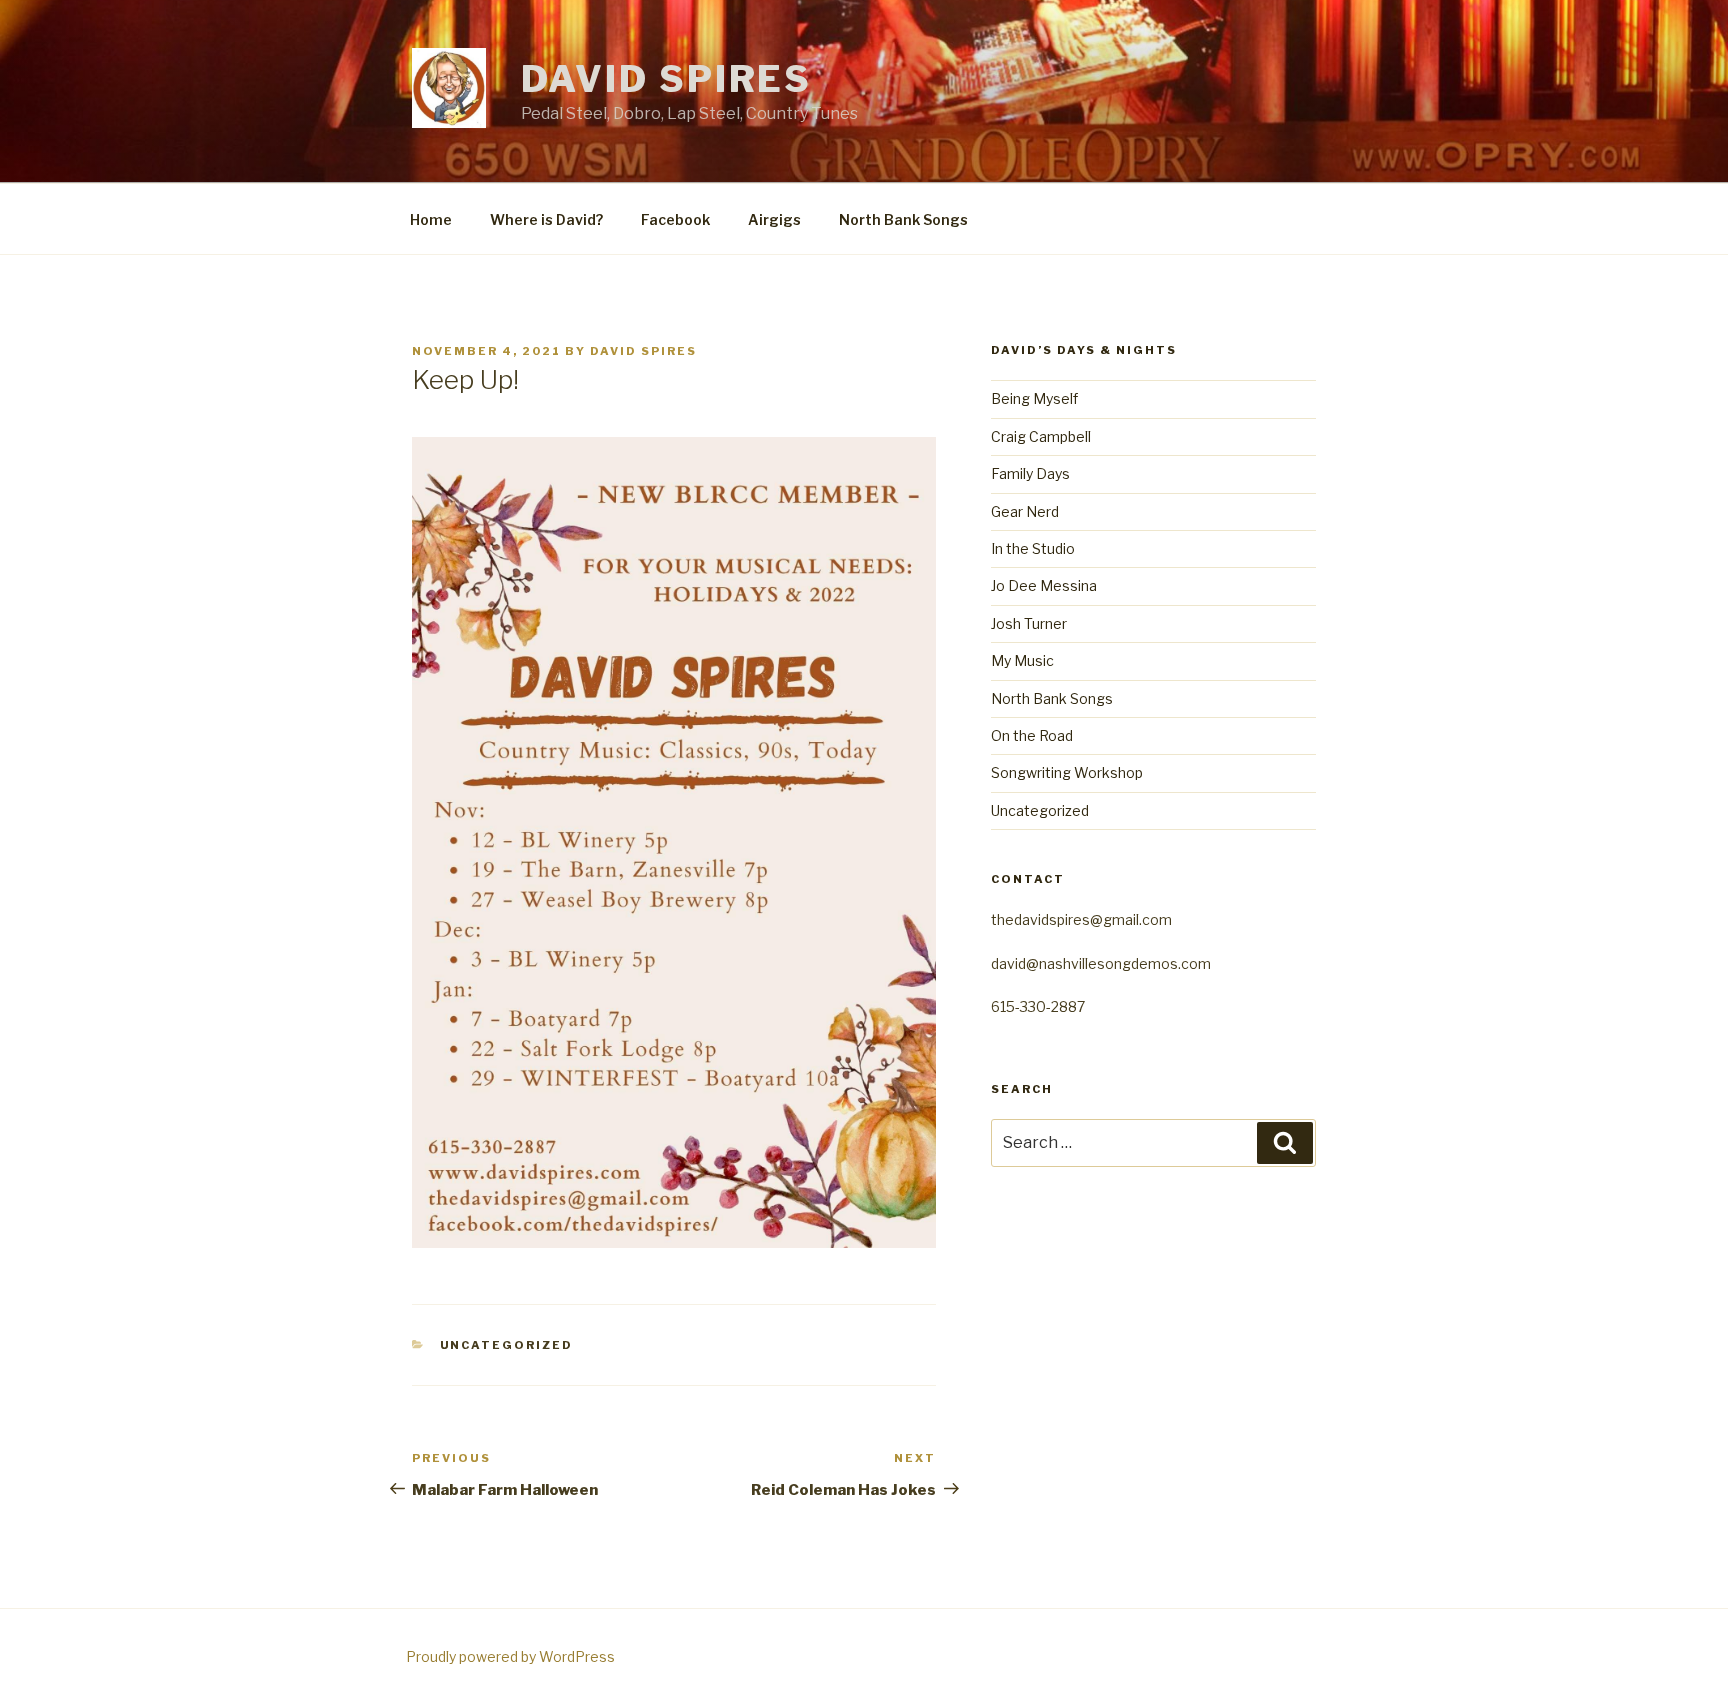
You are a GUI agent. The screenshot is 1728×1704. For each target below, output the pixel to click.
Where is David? (546, 219)
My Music (1022, 660)
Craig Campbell (1041, 436)
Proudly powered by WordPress (510, 1656)
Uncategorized (507, 1345)
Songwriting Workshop (1067, 772)
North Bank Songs (903, 219)
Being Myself (1034, 398)
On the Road (1032, 735)
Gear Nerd (1025, 511)
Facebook (675, 219)
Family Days (1030, 473)
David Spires (667, 79)
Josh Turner (1029, 623)
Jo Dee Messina (1044, 585)
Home (431, 219)
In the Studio (1033, 548)
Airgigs (774, 219)
